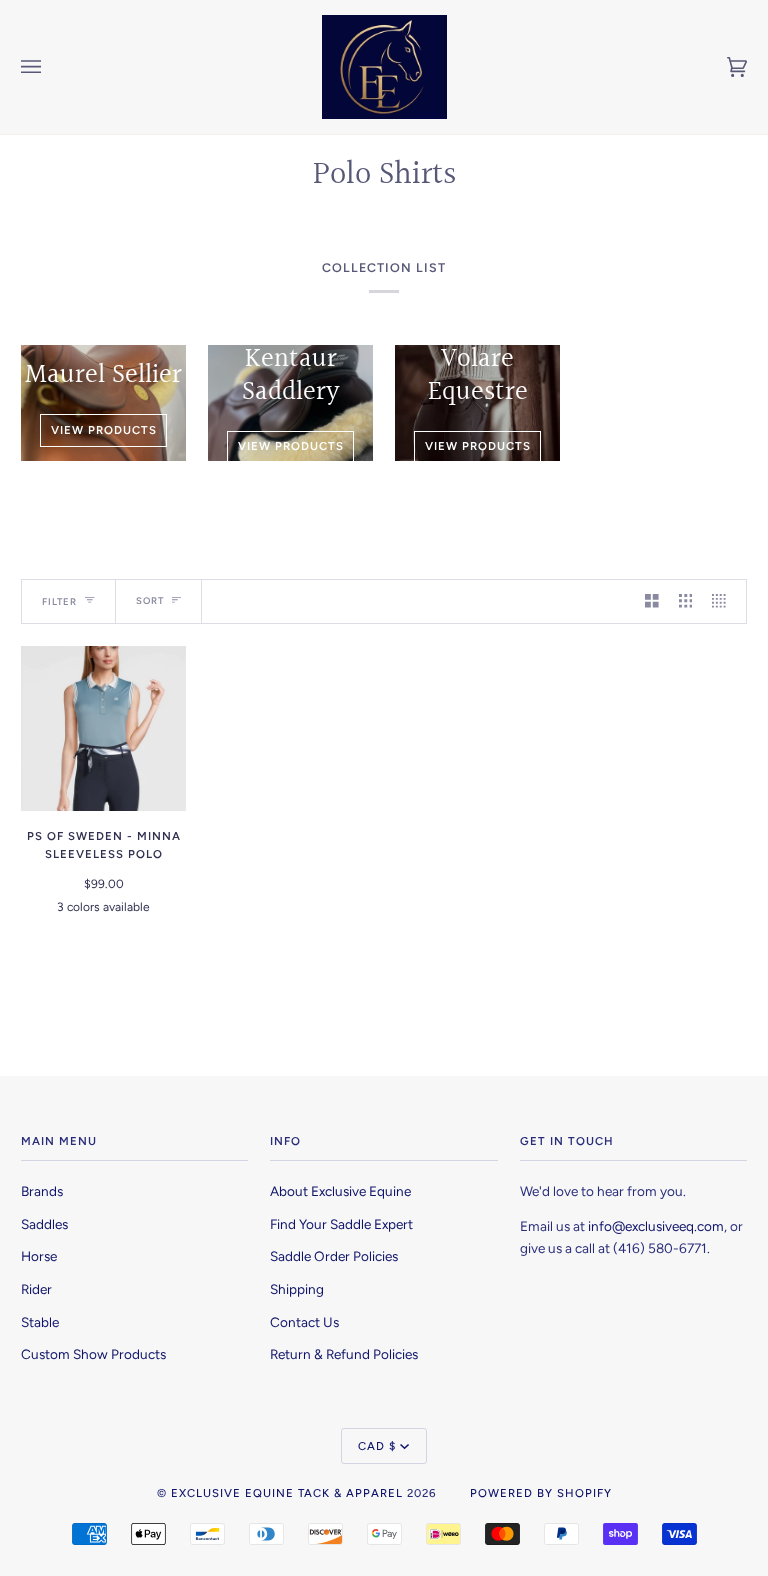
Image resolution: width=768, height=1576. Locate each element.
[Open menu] (51, 67)
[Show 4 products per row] (724, 601)
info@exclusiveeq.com (656, 1226)
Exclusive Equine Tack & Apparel (287, 1493)
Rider (36, 1289)
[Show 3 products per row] (686, 601)
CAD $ (377, 1446)
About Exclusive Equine (340, 1191)
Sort (150, 600)
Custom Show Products (93, 1354)
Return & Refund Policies (344, 1354)
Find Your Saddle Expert (341, 1224)
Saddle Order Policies (334, 1256)
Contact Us (304, 1322)
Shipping (297, 1289)
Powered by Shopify (541, 1493)
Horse (39, 1256)
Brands (42, 1191)
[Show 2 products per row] (652, 601)
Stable (40, 1322)
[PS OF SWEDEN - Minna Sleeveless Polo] (103, 728)
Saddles (44, 1224)
